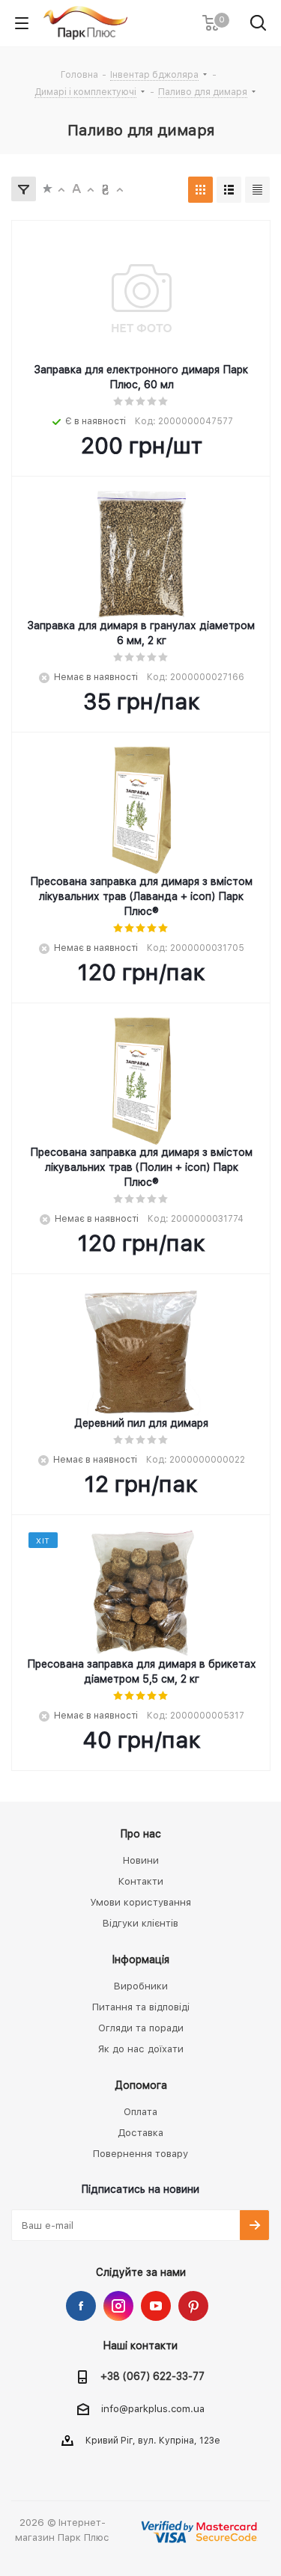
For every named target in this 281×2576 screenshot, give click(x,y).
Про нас (141, 1834)
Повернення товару (140, 2154)
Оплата (140, 2112)
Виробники (141, 1986)
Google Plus (193, 2306)
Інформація (141, 1959)
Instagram (118, 2306)
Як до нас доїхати (141, 2049)
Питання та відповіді (141, 2007)
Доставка (140, 2133)
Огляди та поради (141, 2028)
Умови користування (140, 1902)
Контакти (141, 1881)
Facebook (81, 2306)
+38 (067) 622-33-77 (152, 2376)
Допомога (141, 2085)
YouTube (156, 2306)
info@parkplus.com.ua (153, 2409)
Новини (141, 1860)
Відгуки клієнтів (140, 1923)
